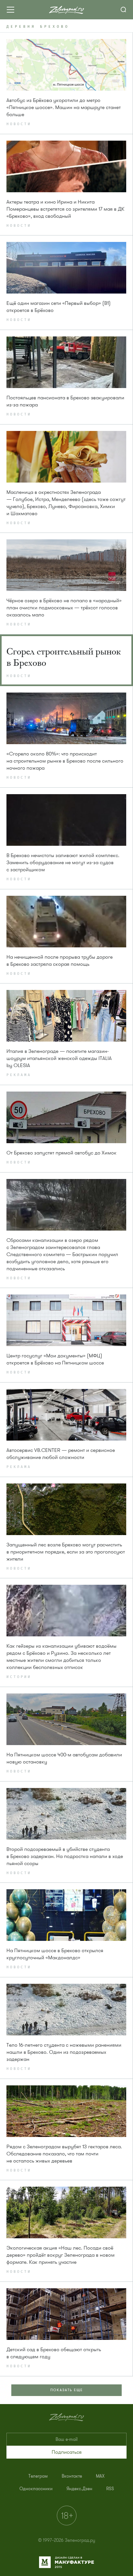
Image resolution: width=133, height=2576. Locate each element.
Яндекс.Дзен (79, 2489)
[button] (66, 2452)
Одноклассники (36, 2489)
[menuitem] (38, 2476)
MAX (100, 2476)
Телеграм (38, 2476)
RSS (110, 2489)
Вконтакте (72, 2476)
